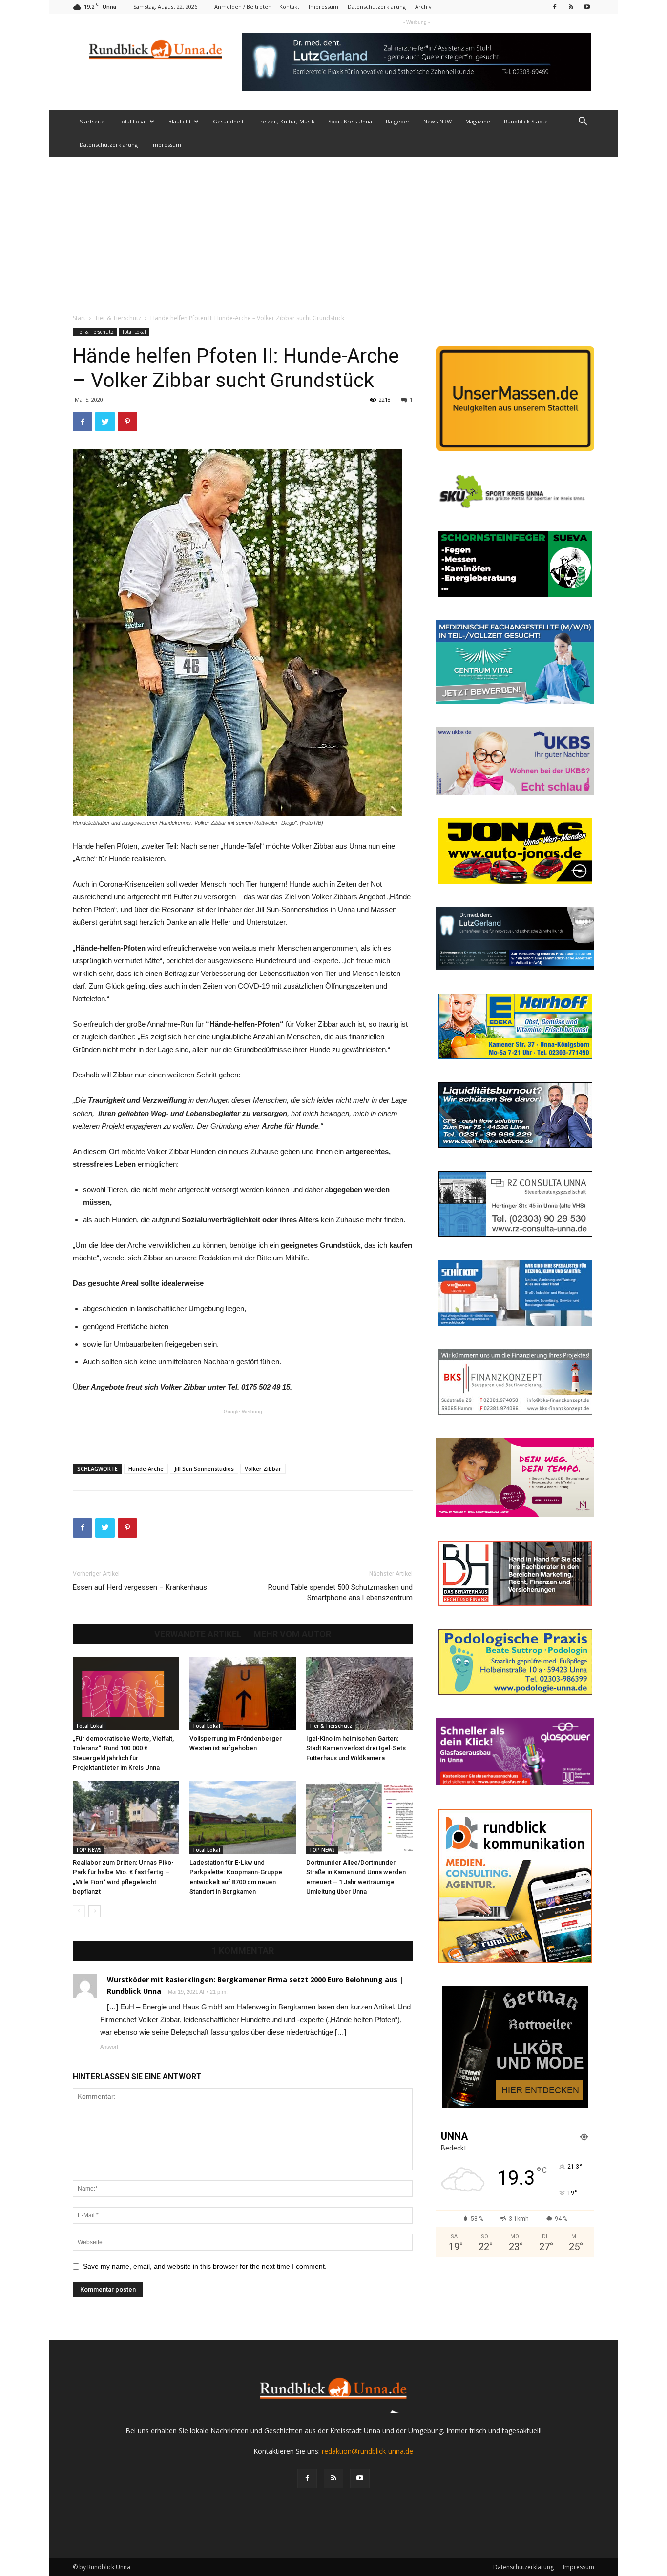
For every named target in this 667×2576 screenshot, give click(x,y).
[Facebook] (555, 7)
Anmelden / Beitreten (243, 7)
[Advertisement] (333, 230)
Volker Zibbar (263, 1469)
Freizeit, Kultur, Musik (286, 121)
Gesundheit (228, 121)
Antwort (109, 2047)
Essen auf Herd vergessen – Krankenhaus (140, 1587)
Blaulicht (180, 121)
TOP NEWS (89, 1850)
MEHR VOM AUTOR (292, 1634)
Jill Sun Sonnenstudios (204, 1469)
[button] (583, 122)
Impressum (323, 7)
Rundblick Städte (526, 121)
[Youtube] (587, 7)
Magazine (478, 121)
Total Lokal (132, 121)
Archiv (423, 7)
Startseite (92, 121)
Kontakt (289, 7)
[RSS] (571, 7)
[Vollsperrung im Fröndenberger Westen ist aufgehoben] (243, 1694)
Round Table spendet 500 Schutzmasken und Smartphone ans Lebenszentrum (340, 1592)
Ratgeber (398, 121)
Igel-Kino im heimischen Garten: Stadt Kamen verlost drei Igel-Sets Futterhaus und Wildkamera (356, 1748)
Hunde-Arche (146, 1469)
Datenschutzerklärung (377, 7)
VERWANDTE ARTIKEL (198, 1634)
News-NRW (438, 121)
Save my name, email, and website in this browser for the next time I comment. (205, 2266)
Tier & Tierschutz (118, 318)
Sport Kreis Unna (350, 121)
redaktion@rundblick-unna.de (367, 2451)
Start (79, 318)
